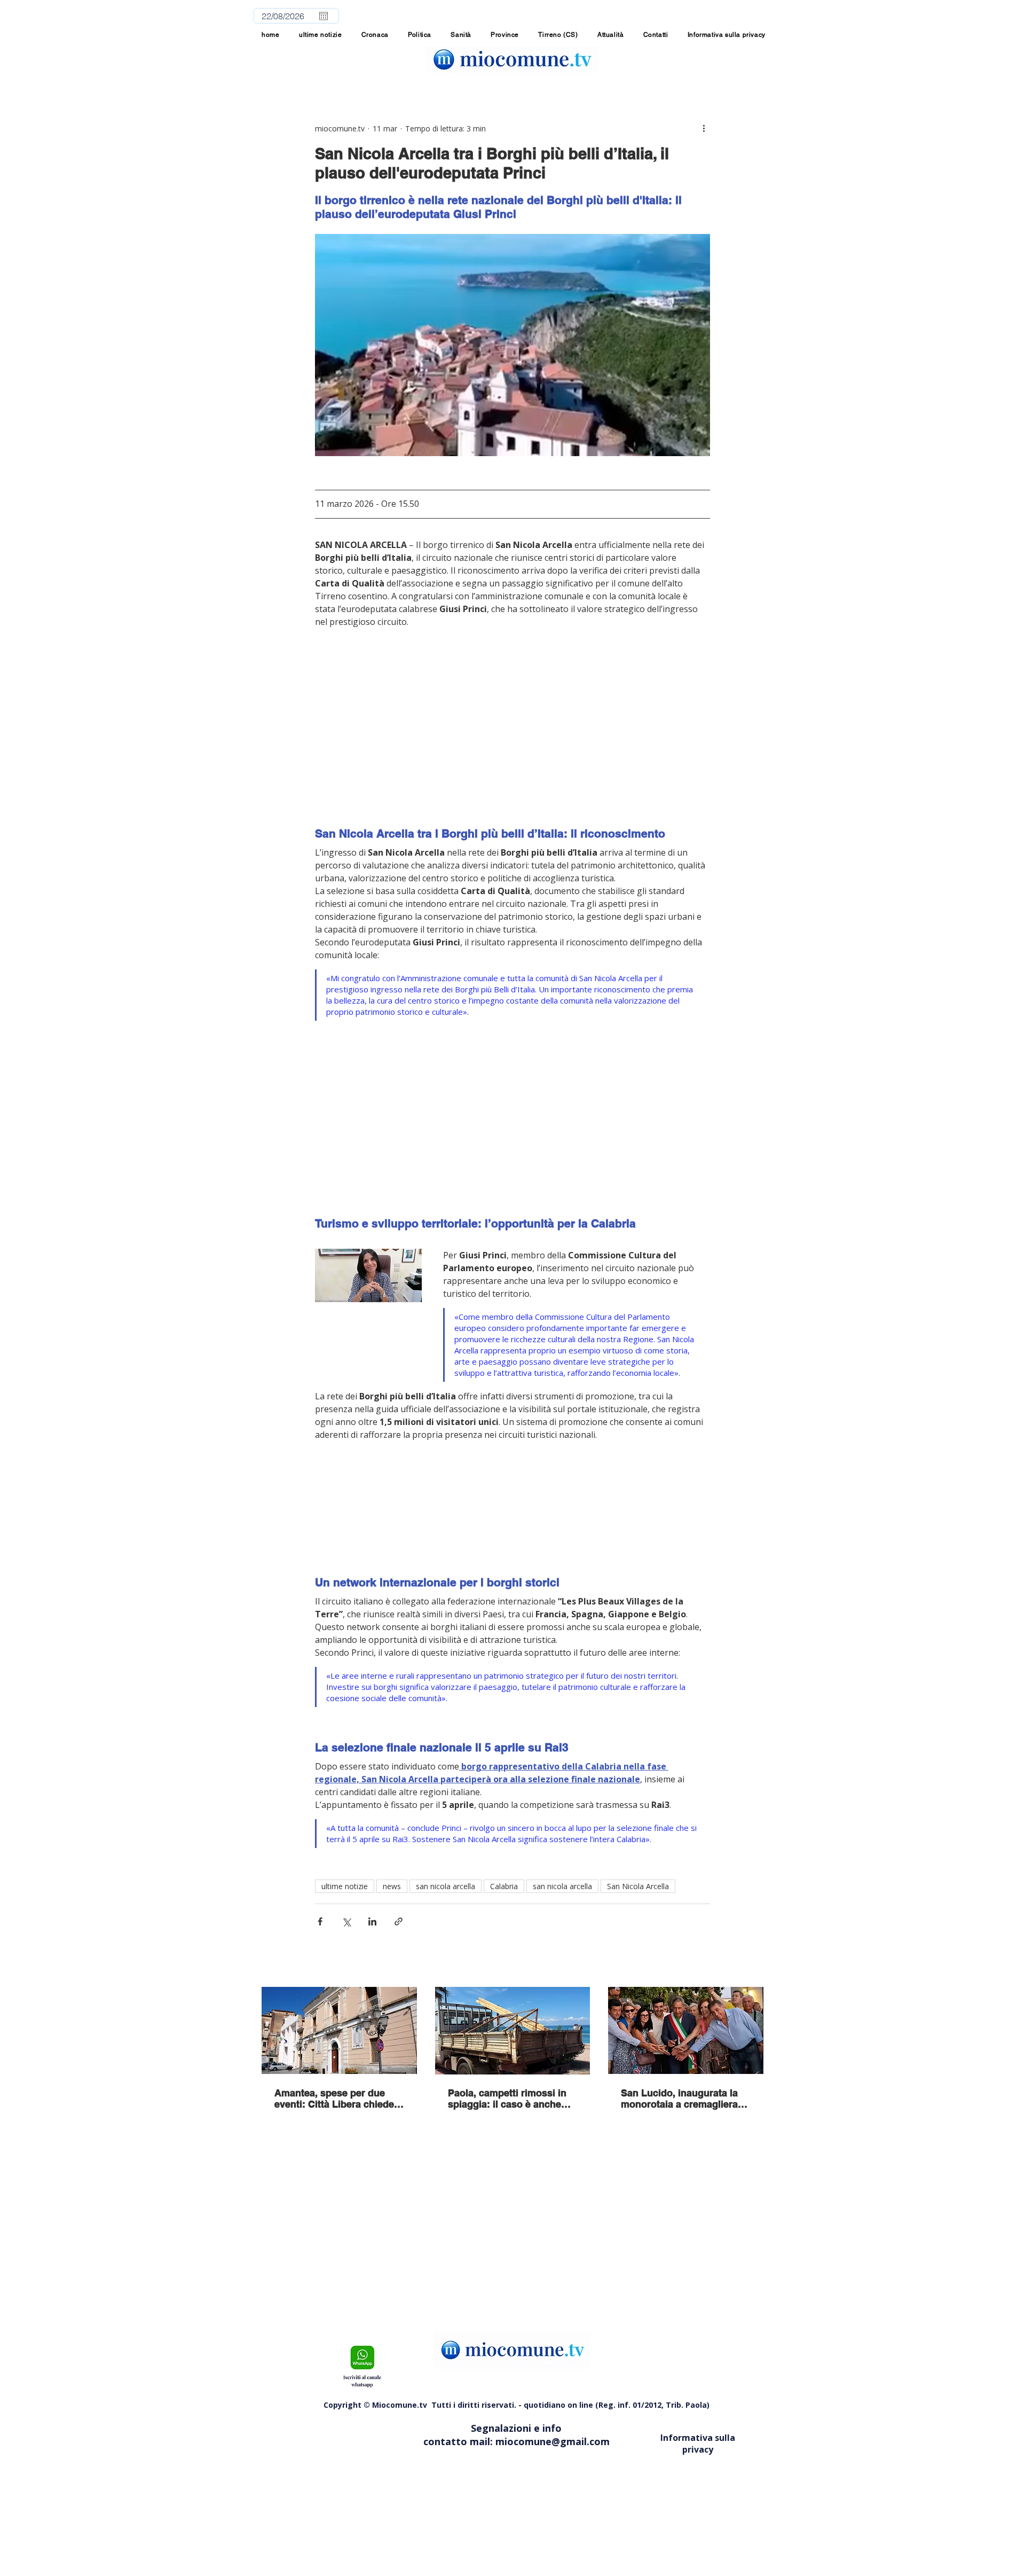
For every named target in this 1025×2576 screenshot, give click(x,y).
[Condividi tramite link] (399, 1921)
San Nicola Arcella (638, 1886)
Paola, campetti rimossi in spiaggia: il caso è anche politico (507, 2099)
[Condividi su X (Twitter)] (346, 1921)
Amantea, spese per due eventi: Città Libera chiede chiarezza (334, 2099)
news (392, 1886)
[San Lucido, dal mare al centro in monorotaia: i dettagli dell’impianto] (686, 2030)
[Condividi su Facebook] (320, 1921)
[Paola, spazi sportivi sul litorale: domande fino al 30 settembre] (513, 2031)
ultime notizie (345, 1886)
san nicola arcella (446, 1886)
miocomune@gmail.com (553, 2441)
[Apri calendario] (324, 16)
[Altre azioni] (704, 128)
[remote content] (512, 721)
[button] (505, 35)
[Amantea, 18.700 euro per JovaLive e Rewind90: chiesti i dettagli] (339, 2030)
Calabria (504, 1886)
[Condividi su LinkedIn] (372, 1921)
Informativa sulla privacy (698, 2444)
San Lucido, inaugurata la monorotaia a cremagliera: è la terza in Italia (685, 2099)
